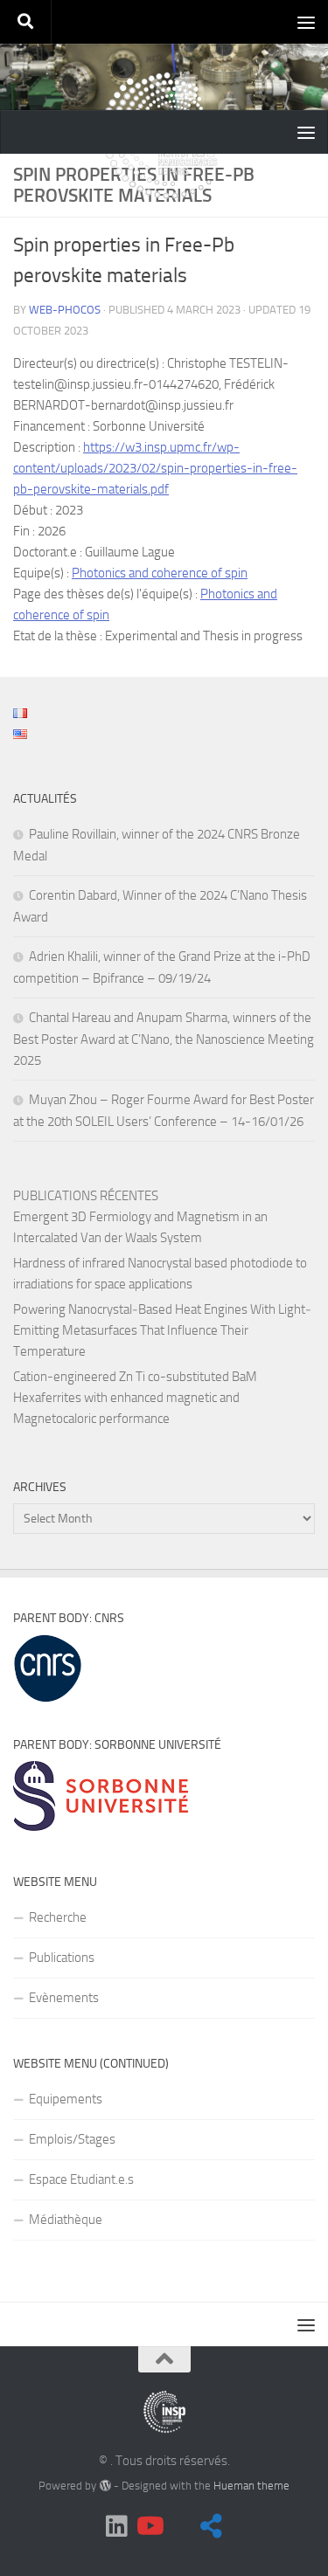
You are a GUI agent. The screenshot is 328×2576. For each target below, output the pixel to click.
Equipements (66, 2099)
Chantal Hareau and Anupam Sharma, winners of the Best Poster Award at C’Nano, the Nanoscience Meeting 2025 (164, 1039)
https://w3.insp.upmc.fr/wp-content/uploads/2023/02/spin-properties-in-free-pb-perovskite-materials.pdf (155, 468)
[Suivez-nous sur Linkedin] (117, 2526)
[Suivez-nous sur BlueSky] (212, 2526)
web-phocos (65, 310)
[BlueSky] (180, 2528)
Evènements (64, 1998)
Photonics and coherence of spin (160, 573)
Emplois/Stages (72, 2139)
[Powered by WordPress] (105, 2486)
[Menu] (306, 22)
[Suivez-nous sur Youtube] (149, 2526)
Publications (62, 1958)
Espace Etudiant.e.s (81, 2179)
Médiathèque (66, 2220)
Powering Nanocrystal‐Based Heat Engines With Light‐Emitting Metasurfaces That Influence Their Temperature (162, 1330)
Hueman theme (251, 2486)
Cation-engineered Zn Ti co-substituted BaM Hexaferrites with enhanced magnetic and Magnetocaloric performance (135, 1398)
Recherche (58, 1917)
